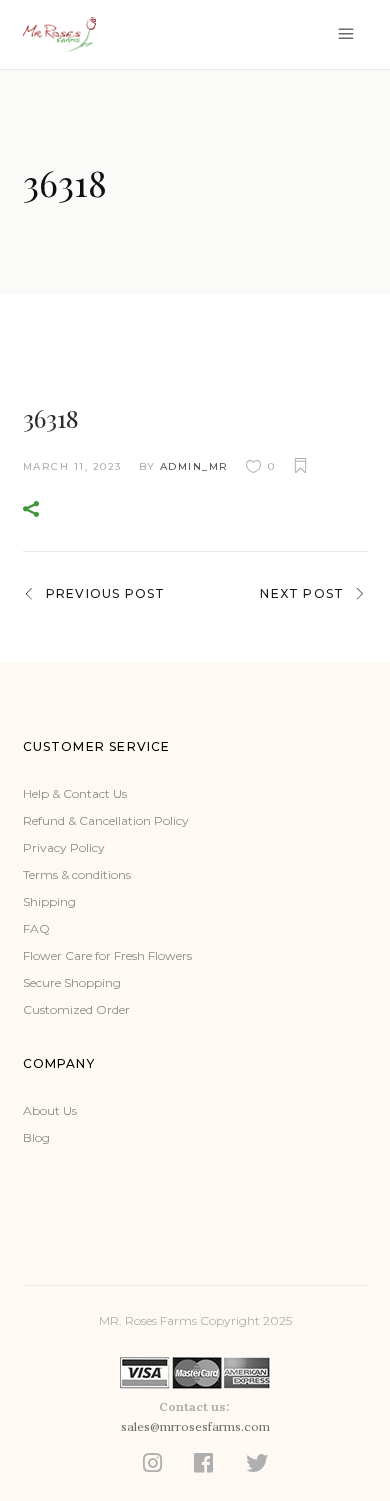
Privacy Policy (64, 847)
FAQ (36, 928)
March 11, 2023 (72, 466)
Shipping (49, 901)
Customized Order (76, 1009)
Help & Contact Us (75, 793)
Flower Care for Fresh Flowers (107, 955)
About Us (50, 1110)
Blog (36, 1137)
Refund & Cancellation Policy (106, 820)
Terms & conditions (77, 874)
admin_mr (194, 466)
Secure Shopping (72, 982)
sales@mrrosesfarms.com (195, 1426)
